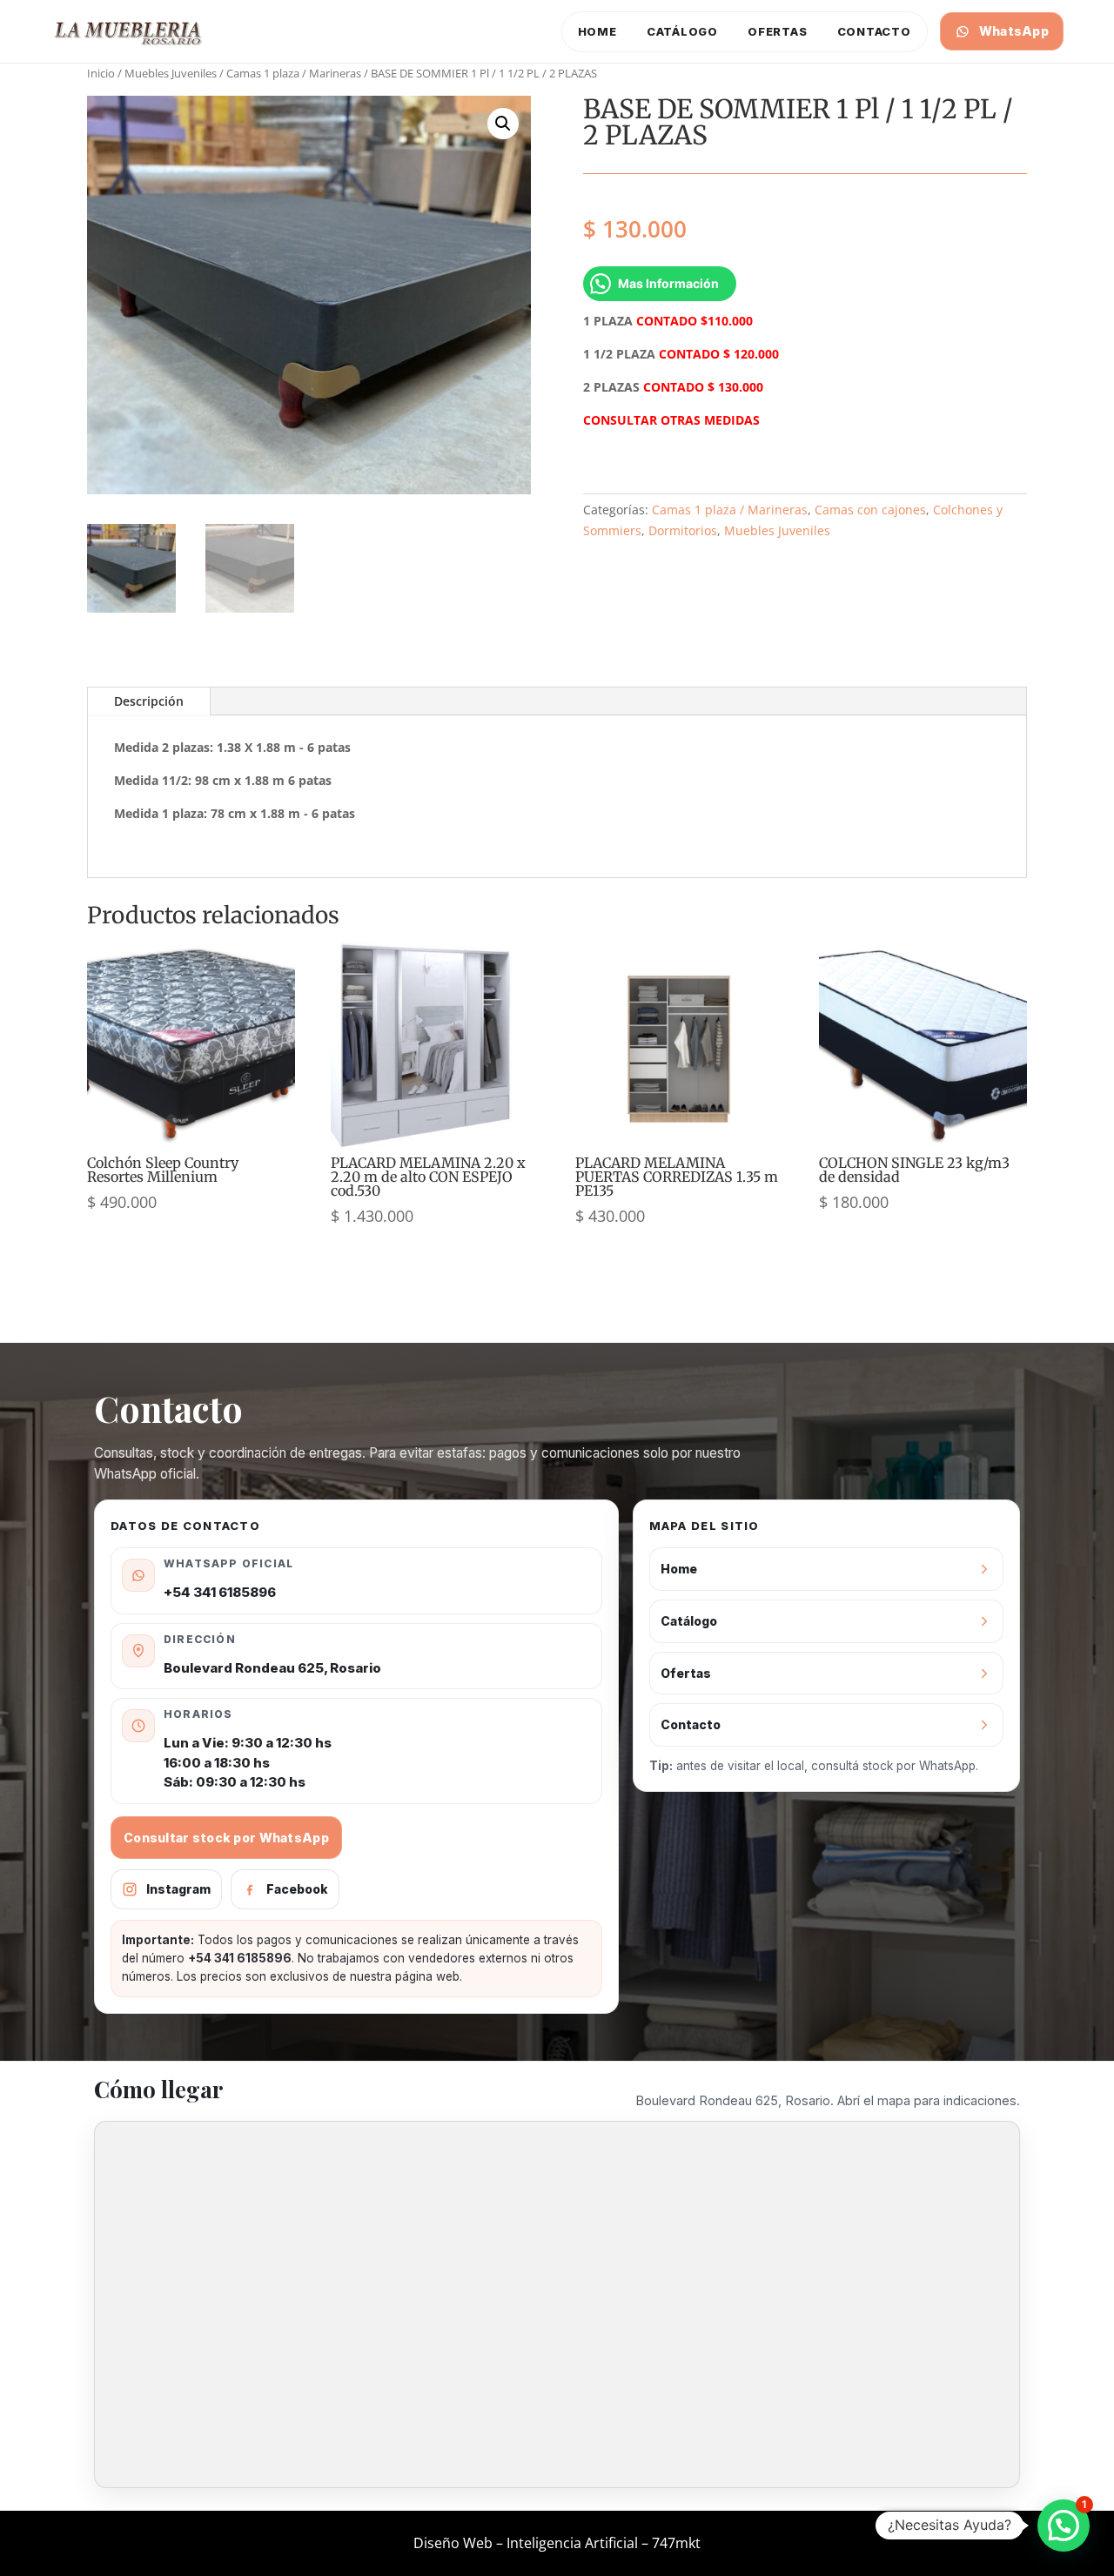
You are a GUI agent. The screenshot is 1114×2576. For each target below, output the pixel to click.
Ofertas (777, 31)
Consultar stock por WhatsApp (226, 1838)
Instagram (178, 1889)
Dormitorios (683, 530)
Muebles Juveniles (171, 73)
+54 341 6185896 (220, 1592)
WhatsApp (1014, 31)
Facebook (297, 1889)
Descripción (149, 701)
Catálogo (682, 31)
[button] (503, 124)
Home (597, 31)
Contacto (874, 31)
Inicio (101, 73)
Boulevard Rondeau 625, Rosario (272, 1668)
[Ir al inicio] (129, 31)
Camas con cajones (870, 510)
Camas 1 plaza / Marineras (294, 73)
